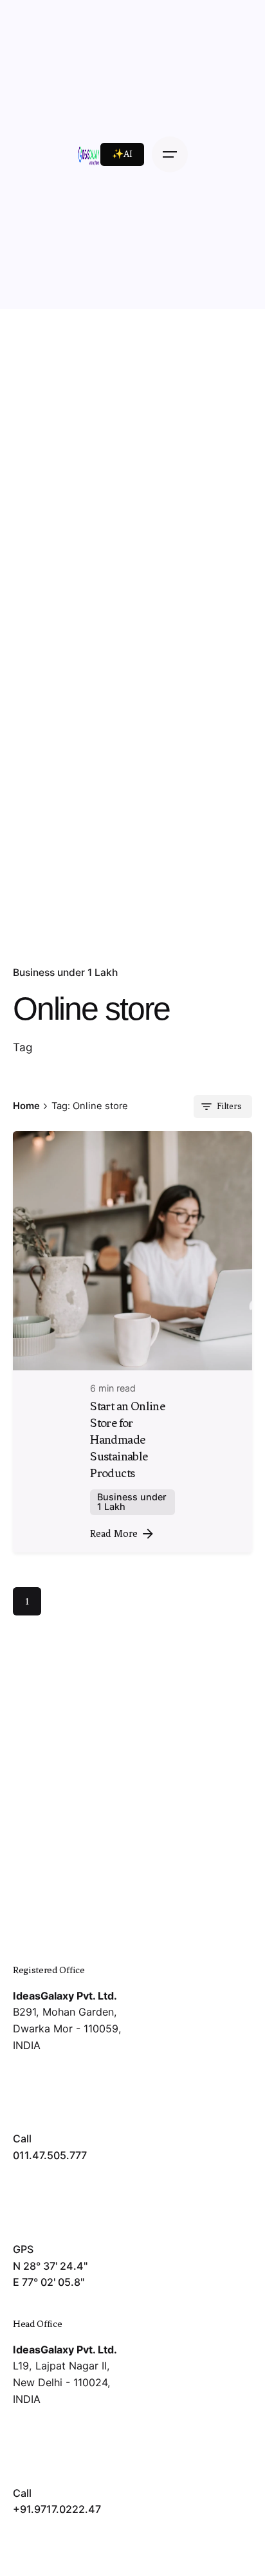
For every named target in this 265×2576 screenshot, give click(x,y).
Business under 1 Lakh (65, 972)
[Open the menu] (170, 154)
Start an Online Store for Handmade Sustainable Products (127, 1440)
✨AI (122, 154)
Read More (114, 1534)
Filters (229, 1106)
